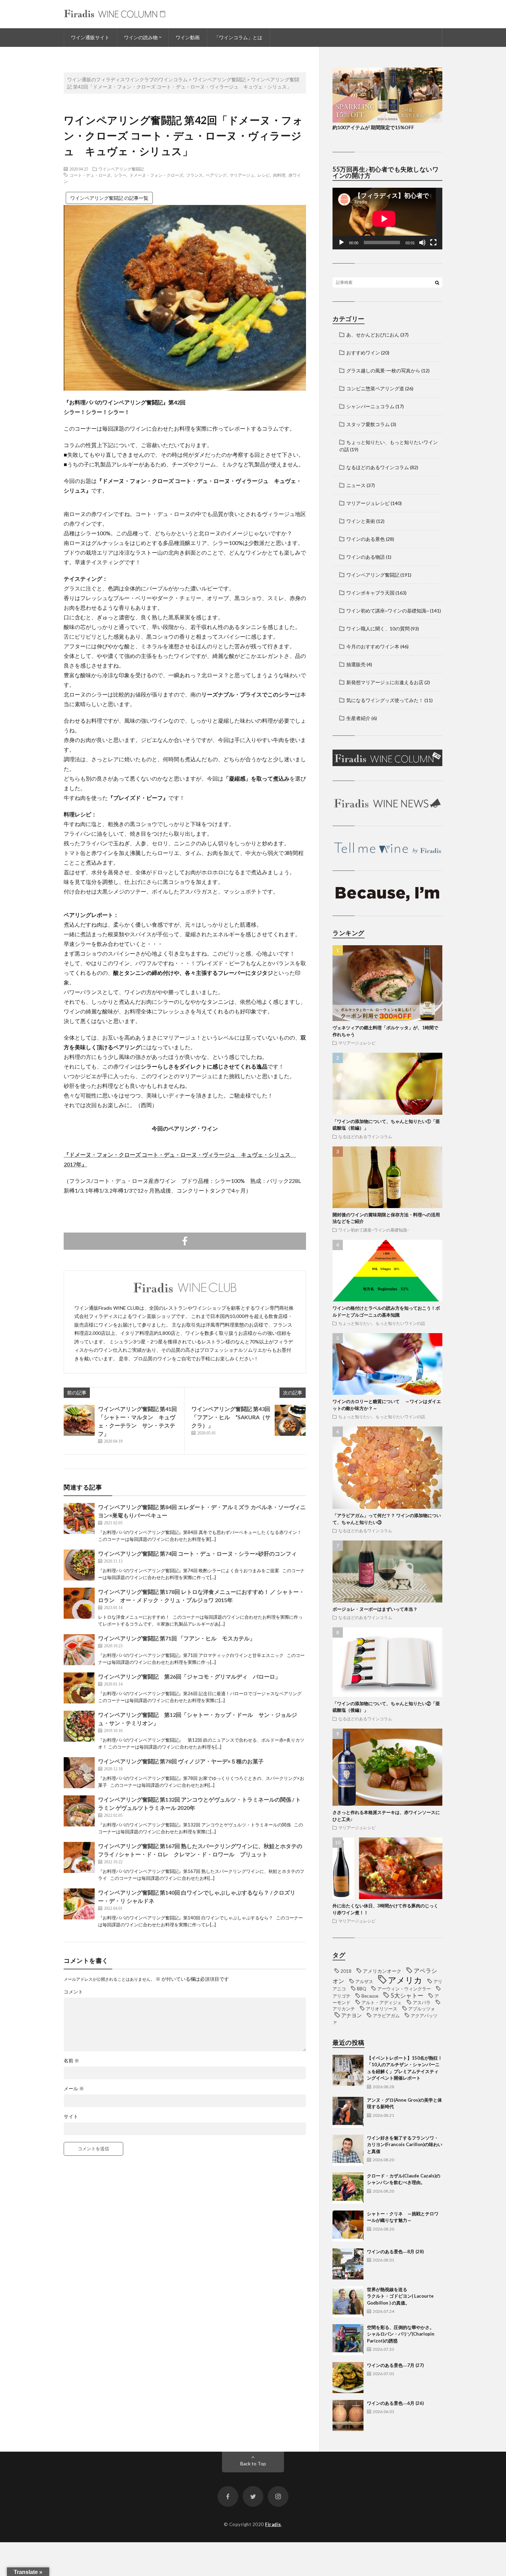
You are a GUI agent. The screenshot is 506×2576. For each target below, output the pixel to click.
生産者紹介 (358, 718)
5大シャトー (407, 1996)
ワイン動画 (188, 37)
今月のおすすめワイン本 (373, 646)
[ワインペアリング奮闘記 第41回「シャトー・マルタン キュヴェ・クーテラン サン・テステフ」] (79, 1420)
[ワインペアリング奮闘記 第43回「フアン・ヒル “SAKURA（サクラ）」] (290, 1420)
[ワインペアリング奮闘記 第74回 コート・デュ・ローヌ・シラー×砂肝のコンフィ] (79, 1565)
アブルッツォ (422, 2009)
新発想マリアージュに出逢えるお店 (385, 682)
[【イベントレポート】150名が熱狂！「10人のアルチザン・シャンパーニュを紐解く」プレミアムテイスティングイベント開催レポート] (348, 2070)
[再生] (341, 243)
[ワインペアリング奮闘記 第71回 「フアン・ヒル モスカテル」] (79, 1650)
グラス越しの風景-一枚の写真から (383, 370)
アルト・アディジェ (382, 2002)
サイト (71, 2116)
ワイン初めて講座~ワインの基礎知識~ (388, 611)
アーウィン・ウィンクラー (404, 1989)
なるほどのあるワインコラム (378, 467)
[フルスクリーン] (433, 243)
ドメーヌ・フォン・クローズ (156, 175)
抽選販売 (356, 664)
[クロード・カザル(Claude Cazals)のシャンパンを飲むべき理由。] (348, 2188)
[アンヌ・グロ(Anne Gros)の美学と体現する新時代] (348, 2112)
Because (370, 1996)
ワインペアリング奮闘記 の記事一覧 (109, 198)
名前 (71, 2061)
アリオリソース (382, 2009)
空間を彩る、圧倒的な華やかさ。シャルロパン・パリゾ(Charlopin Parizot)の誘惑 (401, 2334)
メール (74, 2089)
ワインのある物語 (366, 557)
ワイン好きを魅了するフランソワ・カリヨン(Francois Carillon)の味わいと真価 (405, 2145)
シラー (120, 175)
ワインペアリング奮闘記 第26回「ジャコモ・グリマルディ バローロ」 (189, 1676)
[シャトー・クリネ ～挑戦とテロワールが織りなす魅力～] (348, 2226)
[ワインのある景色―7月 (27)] (348, 2378)
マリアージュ (242, 175)
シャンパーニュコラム (370, 406)
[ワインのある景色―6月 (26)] (348, 2415)
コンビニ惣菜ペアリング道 (375, 388)
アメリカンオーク (382, 1971)
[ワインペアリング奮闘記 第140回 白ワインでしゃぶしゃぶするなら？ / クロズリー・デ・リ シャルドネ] (79, 1904)
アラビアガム (386, 2016)
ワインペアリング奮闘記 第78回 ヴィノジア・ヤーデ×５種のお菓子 (181, 1761)
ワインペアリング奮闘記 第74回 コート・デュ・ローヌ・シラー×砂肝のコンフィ (197, 1553)
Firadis (273, 2524)
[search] (437, 282)
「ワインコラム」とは (238, 37)
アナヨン (351, 2015)
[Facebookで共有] (185, 1241)
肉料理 (279, 175)
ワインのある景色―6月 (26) (395, 2403)
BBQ (362, 1989)
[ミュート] (422, 243)
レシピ (264, 175)
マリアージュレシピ (368, 503)
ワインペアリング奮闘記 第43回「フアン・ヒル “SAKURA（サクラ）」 (231, 1417)
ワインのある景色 (366, 539)
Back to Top (253, 2464)
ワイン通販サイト (90, 37)
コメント (73, 1992)
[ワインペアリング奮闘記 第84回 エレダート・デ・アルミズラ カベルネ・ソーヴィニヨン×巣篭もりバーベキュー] (79, 1518)
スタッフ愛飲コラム (368, 424)
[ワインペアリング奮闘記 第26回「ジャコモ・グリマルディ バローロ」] (79, 1688)
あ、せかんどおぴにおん (373, 335)
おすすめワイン (363, 353)
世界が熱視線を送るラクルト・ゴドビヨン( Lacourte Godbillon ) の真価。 (400, 2296)
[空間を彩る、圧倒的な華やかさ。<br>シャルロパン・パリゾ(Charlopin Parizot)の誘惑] (348, 2340)
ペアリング (216, 175)
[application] (387, 219)
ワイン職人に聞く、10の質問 (378, 628)
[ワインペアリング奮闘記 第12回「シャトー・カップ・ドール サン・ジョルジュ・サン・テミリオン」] (79, 1726)
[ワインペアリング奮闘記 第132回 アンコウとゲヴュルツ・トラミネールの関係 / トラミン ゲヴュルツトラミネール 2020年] (79, 1811)
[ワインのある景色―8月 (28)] (348, 2264)
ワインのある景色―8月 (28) (395, 2252)
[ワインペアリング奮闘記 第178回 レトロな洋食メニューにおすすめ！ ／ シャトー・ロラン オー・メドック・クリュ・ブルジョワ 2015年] (79, 1603)
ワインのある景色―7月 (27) (395, 2365)
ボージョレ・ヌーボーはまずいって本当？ (375, 1609)
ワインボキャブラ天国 (370, 593)
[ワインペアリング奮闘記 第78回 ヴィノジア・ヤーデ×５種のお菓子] (79, 1773)
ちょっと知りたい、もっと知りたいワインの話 (382, 1323)
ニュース (356, 485)
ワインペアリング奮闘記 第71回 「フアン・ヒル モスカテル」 (177, 1638)
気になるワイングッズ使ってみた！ (385, 700)
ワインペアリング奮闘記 (121, 169)
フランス (194, 175)
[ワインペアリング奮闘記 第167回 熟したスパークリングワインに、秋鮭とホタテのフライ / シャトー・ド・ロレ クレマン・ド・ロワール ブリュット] (79, 1857)
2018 (346, 1971)
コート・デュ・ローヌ (90, 175)
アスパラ (422, 2002)
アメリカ (405, 1980)
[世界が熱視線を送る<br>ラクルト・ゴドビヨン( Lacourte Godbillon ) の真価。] (348, 2302)
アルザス (364, 1981)
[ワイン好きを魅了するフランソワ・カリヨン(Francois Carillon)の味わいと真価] (348, 2150)
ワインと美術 (361, 521)
